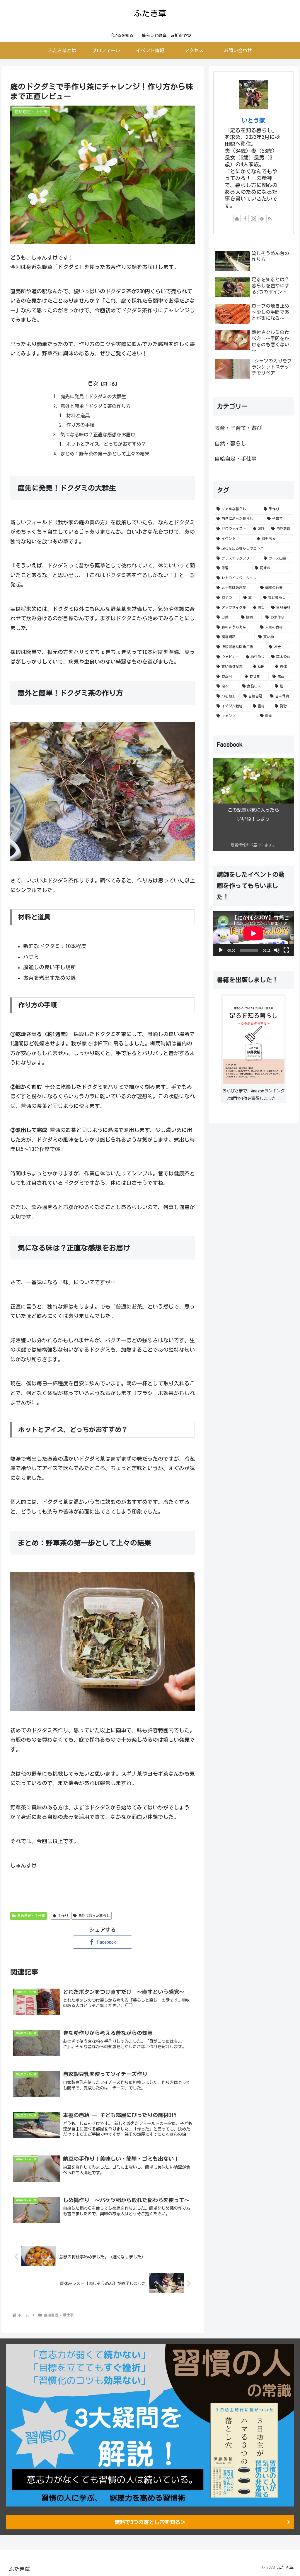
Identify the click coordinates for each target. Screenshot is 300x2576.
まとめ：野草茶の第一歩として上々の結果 (105, 454)
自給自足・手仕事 (31, 1916)
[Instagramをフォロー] (253, 218)
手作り (63, 1916)
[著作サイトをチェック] (237, 218)
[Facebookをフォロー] (245, 218)
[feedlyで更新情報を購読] (262, 218)
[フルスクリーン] (286, 950)
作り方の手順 (80, 425)
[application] (253, 933)
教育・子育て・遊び (238, 428)
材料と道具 (78, 416)
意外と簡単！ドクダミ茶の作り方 (96, 406)
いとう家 (253, 120)
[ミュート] (277, 950)
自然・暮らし (230, 443)
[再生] (221, 950)
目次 (93, 383)
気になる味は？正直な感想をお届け (98, 435)
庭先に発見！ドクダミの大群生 (93, 396)
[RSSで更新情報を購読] (270, 218)
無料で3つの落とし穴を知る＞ (150, 2522)
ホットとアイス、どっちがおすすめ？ (106, 444)
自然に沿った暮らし (94, 1916)
